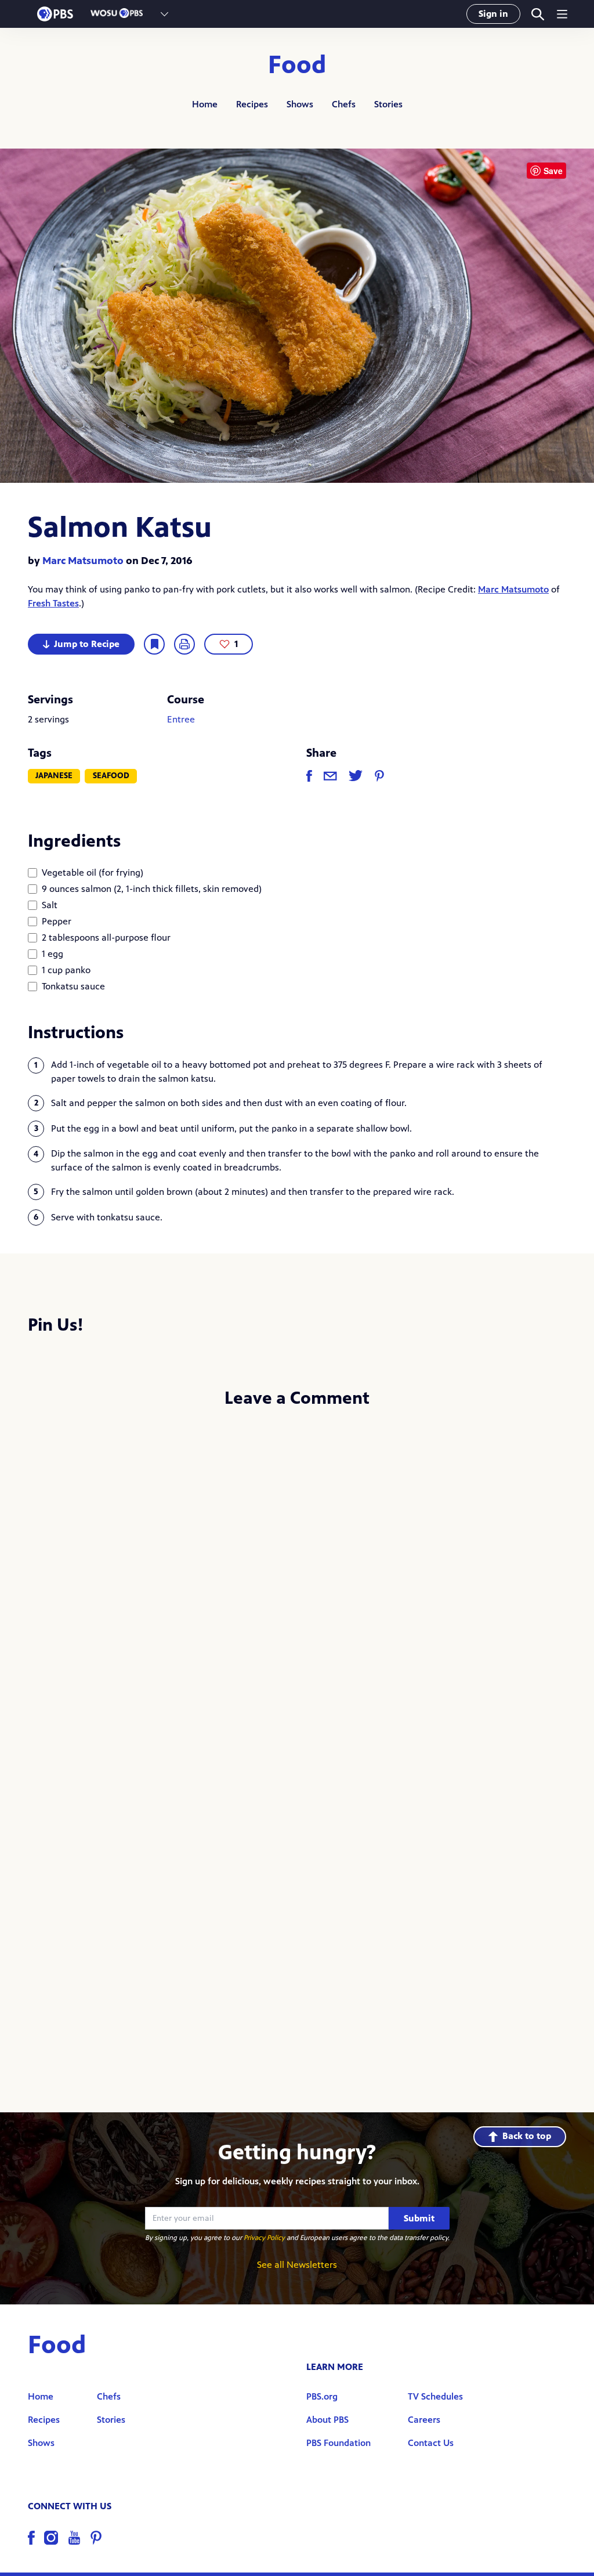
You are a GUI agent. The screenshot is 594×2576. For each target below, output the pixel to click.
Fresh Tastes (53, 603)
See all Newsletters (297, 2265)
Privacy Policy (264, 2238)
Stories (388, 104)
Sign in (493, 14)
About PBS (327, 2420)
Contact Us (431, 2443)
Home (205, 104)
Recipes (252, 104)
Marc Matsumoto (83, 561)
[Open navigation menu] (562, 14)
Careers (424, 2420)
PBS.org (322, 2396)
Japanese (54, 776)
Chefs (344, 104)
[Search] (537, 14)
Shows (300, 104)
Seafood (111, 776)
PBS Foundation (338, 2443)
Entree (181, 719)
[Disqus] (297, 1573)
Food (297, 65)
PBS (55, 14)
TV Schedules (435, 2396)
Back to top (527, 2136)
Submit (419, 2218)
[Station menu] (164, 14)
